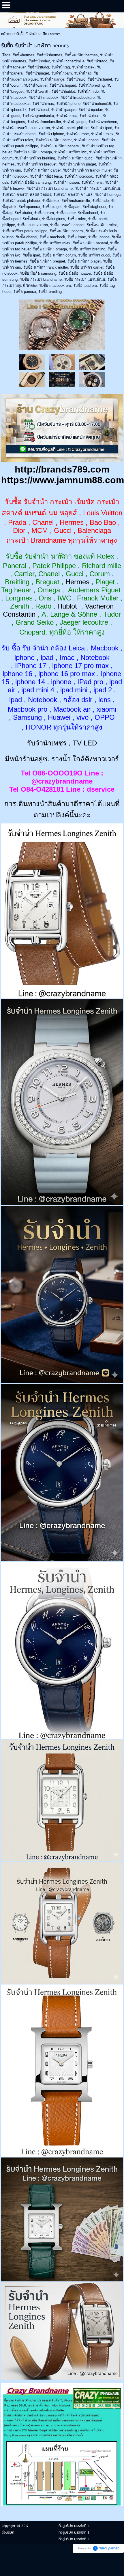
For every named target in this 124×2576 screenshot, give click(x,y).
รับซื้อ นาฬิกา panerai (90, 243)
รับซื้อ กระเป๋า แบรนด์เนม (85, 279)
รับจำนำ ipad (102, 128)
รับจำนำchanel (100, 79)
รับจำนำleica (67, 116)
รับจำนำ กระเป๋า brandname (50, 188)
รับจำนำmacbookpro (78, 97)
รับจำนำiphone (68, 104)
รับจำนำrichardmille (68, 61)
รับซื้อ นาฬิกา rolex (55, 243)
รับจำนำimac (43, 104)
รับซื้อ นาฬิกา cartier (87, 267)
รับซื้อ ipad (31, 255)
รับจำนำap (83, 73)
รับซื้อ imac (77, 237)
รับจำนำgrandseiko (38, 116)
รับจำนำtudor (38, 67)
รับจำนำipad (39, 110)
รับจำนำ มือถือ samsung (31, 182)
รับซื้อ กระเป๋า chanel (67, 225)
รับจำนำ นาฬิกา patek (54, 140)
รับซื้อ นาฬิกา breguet (47, 261)
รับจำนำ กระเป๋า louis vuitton (26, 128)
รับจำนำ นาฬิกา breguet (37, 164)
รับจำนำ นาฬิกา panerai (60, 146)
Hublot (67, 606)
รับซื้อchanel (88, 213)
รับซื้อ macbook (52, 237)
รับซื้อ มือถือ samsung (38, 273)
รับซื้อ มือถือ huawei (75, 273)
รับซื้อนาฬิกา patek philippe (25, 231)
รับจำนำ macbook (44, 97)
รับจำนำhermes (49, 55)
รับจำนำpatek (83, 67)
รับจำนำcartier (36, 85)
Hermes (77, 582)
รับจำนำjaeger (75, 122)
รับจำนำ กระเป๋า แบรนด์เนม (98, 188)
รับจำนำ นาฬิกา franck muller (87, 170)
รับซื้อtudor (23, 213)
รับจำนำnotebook (79, 176)
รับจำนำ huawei (66, 182)
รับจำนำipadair (91, 110)
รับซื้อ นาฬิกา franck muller (46, 267)
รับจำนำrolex (39, 61)
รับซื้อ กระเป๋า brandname (41, 279)
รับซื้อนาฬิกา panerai (67, 231)
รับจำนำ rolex (102, 134)
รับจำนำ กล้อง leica (46, 176)
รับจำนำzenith (38, 91)
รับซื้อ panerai (25, 292)
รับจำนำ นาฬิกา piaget (77, 164)
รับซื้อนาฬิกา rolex (102, 225)
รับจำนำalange (52, 79)
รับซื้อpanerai (29, 207)
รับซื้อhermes (24, 55)
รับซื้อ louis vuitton (33, 225)
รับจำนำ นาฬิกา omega (33, 152)
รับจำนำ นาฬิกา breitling (35, 158)
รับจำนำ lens (92, 182)
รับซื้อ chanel (27, 237)
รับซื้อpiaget (52, 207)
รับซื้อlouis (31, 219)
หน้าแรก (7, 34)
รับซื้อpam (72, 207)
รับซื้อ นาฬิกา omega (50, 249)
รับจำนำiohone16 (97, 104)
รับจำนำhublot (63, 91)
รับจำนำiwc (76, 79)
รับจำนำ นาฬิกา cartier (42, 170)
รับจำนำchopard (63, 85)
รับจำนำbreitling (92, 85)
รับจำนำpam (62, 73)
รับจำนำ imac (78, 134)
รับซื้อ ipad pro (85, 286)
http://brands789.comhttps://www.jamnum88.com (63, 475)
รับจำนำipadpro (64, 110)
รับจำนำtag (61, 67)
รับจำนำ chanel (87, 140)
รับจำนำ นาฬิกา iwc (71, 152)
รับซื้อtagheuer (94, 207)
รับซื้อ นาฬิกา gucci (94, 255)
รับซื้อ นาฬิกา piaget (84, 261)
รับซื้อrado (100, 201)
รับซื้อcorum (44, 213)
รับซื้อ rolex (77, 219)
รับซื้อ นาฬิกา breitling (87, 249)
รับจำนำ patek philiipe (70, 128)
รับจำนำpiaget (37, 73)
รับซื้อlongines (54, 219)
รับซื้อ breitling (50, 292)
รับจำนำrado (97, 61)
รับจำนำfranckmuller (44, 122)
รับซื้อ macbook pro (55, 286)
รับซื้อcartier (66, 213)
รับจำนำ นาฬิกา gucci (75, 158)
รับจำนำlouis (90, 116)
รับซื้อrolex (51, 201)
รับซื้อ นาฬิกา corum (59, 255)
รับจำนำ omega (108, 195)
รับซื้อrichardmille (76, 201)
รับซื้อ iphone (99, 237)
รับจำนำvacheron (103, 122)
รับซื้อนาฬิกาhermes (81, 55)
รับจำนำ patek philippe (21, 201)
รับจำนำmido (88, 91)
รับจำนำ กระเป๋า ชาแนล (73, 195)
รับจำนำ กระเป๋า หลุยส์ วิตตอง (27, 195)
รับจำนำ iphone (51, 134)
